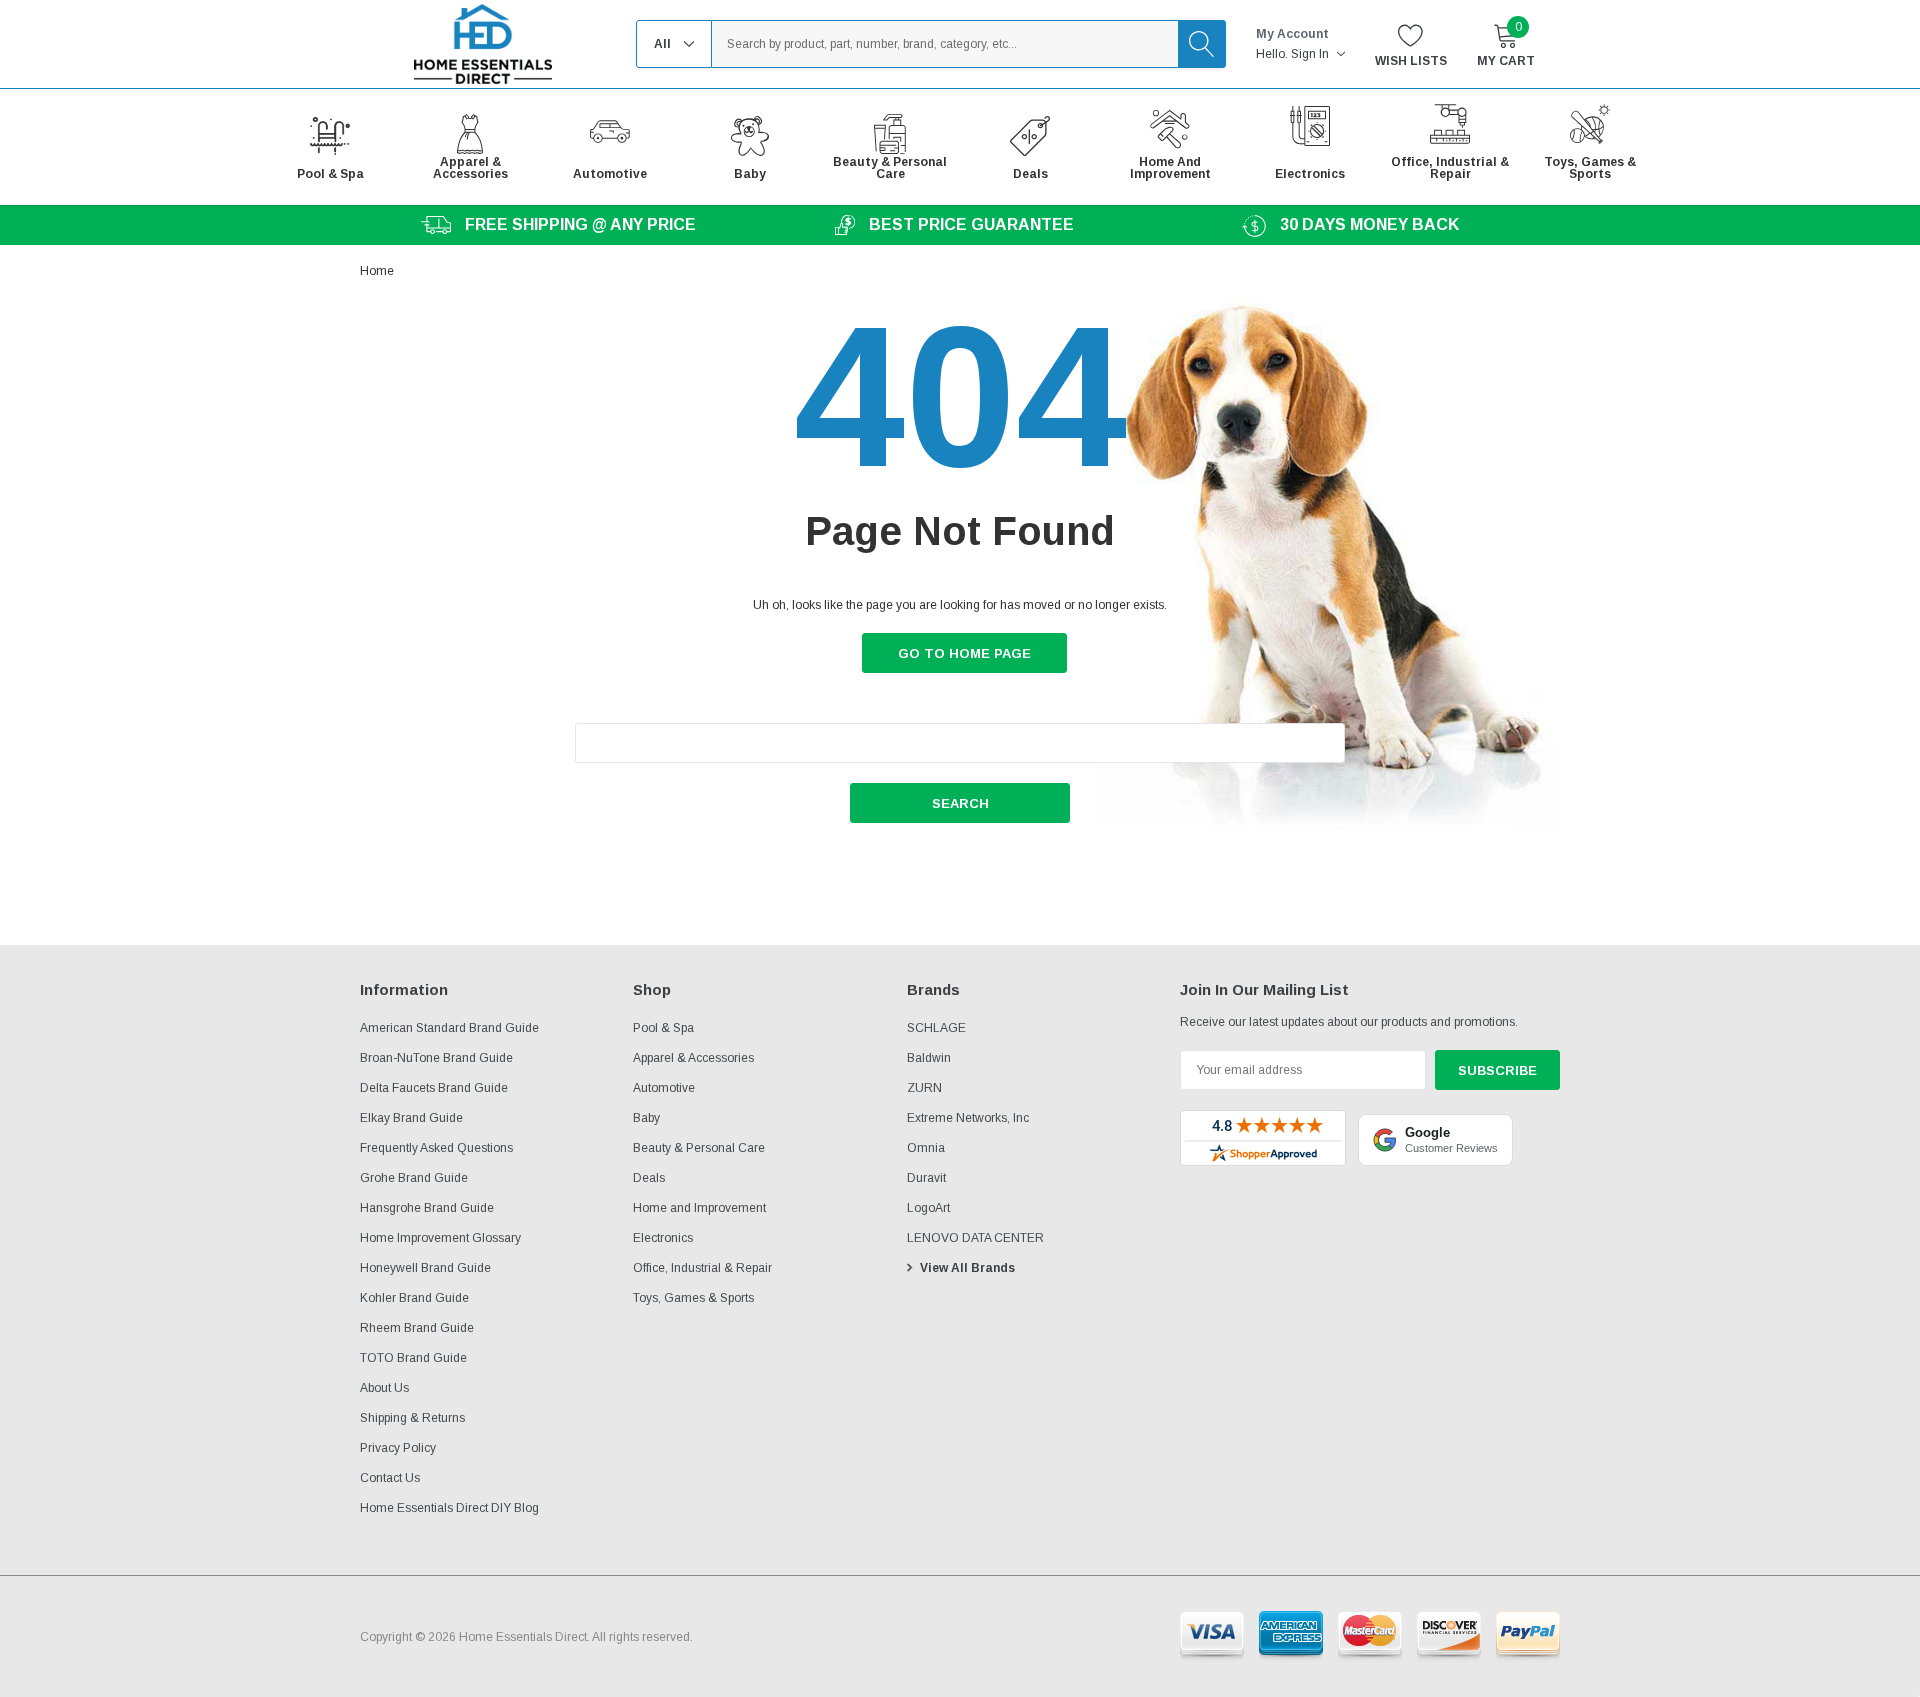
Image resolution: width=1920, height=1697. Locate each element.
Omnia (926, 1148)
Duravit (926, 1178)
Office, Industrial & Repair (702, 1268)
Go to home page (964, 653)
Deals (649, 1178)
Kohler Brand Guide (414, 1298)
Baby (646, 1118)
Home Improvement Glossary (440, 1238)
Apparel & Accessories (693, 1058)
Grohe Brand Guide (414, 1178)
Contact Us (390, 1478)
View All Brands (967, 1268)
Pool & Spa (663, 1028)
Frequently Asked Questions (436, 1148)
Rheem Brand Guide (417, 1328)
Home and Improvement (699, 1208)
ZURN (924, 1088)
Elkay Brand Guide (411, 1118)
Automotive (664, 1088)
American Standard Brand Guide (449, 1028)
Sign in (1311, 54)
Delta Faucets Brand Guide (434, 1088)
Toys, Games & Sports (693, 1298)
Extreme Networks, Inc (968, 1118)
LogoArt (928, 1208)
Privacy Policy (398, 1448)
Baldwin (929, 1058)
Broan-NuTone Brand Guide (436, 1058)
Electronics (663, 1238)
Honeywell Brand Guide (425, 1268)
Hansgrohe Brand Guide (427, 1208)
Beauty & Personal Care (699, 1148)
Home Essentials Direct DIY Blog (449, 1508)
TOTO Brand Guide (413, 1358)
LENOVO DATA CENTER (975, 1238)
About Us (384, 1388)
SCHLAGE (936, 1028)
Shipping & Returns (412, 1418)
